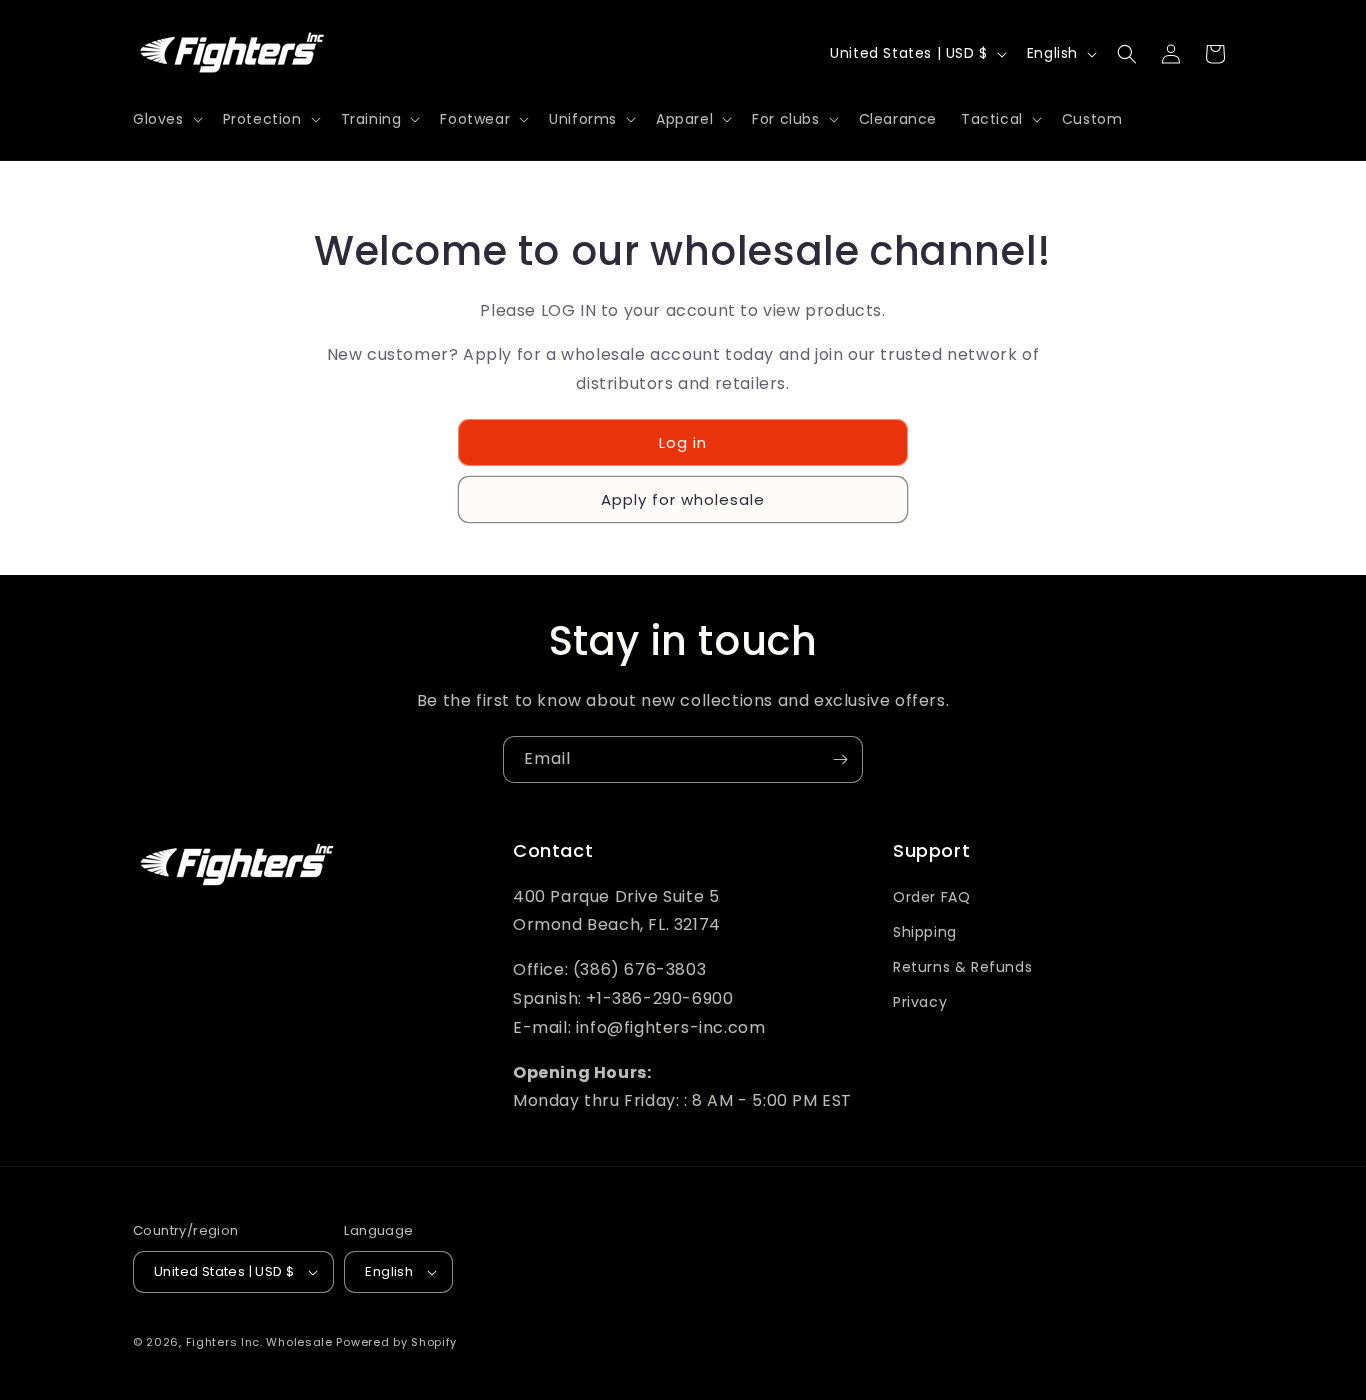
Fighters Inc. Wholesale (259, 1342)
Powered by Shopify (396, 1342)
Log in (683, 442)
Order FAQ (931, 897)
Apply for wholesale (683, 499)
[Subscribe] (840, 759)
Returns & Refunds (962, 967)
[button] (166, 119)
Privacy (920, 1002)
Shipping (925, 932)
